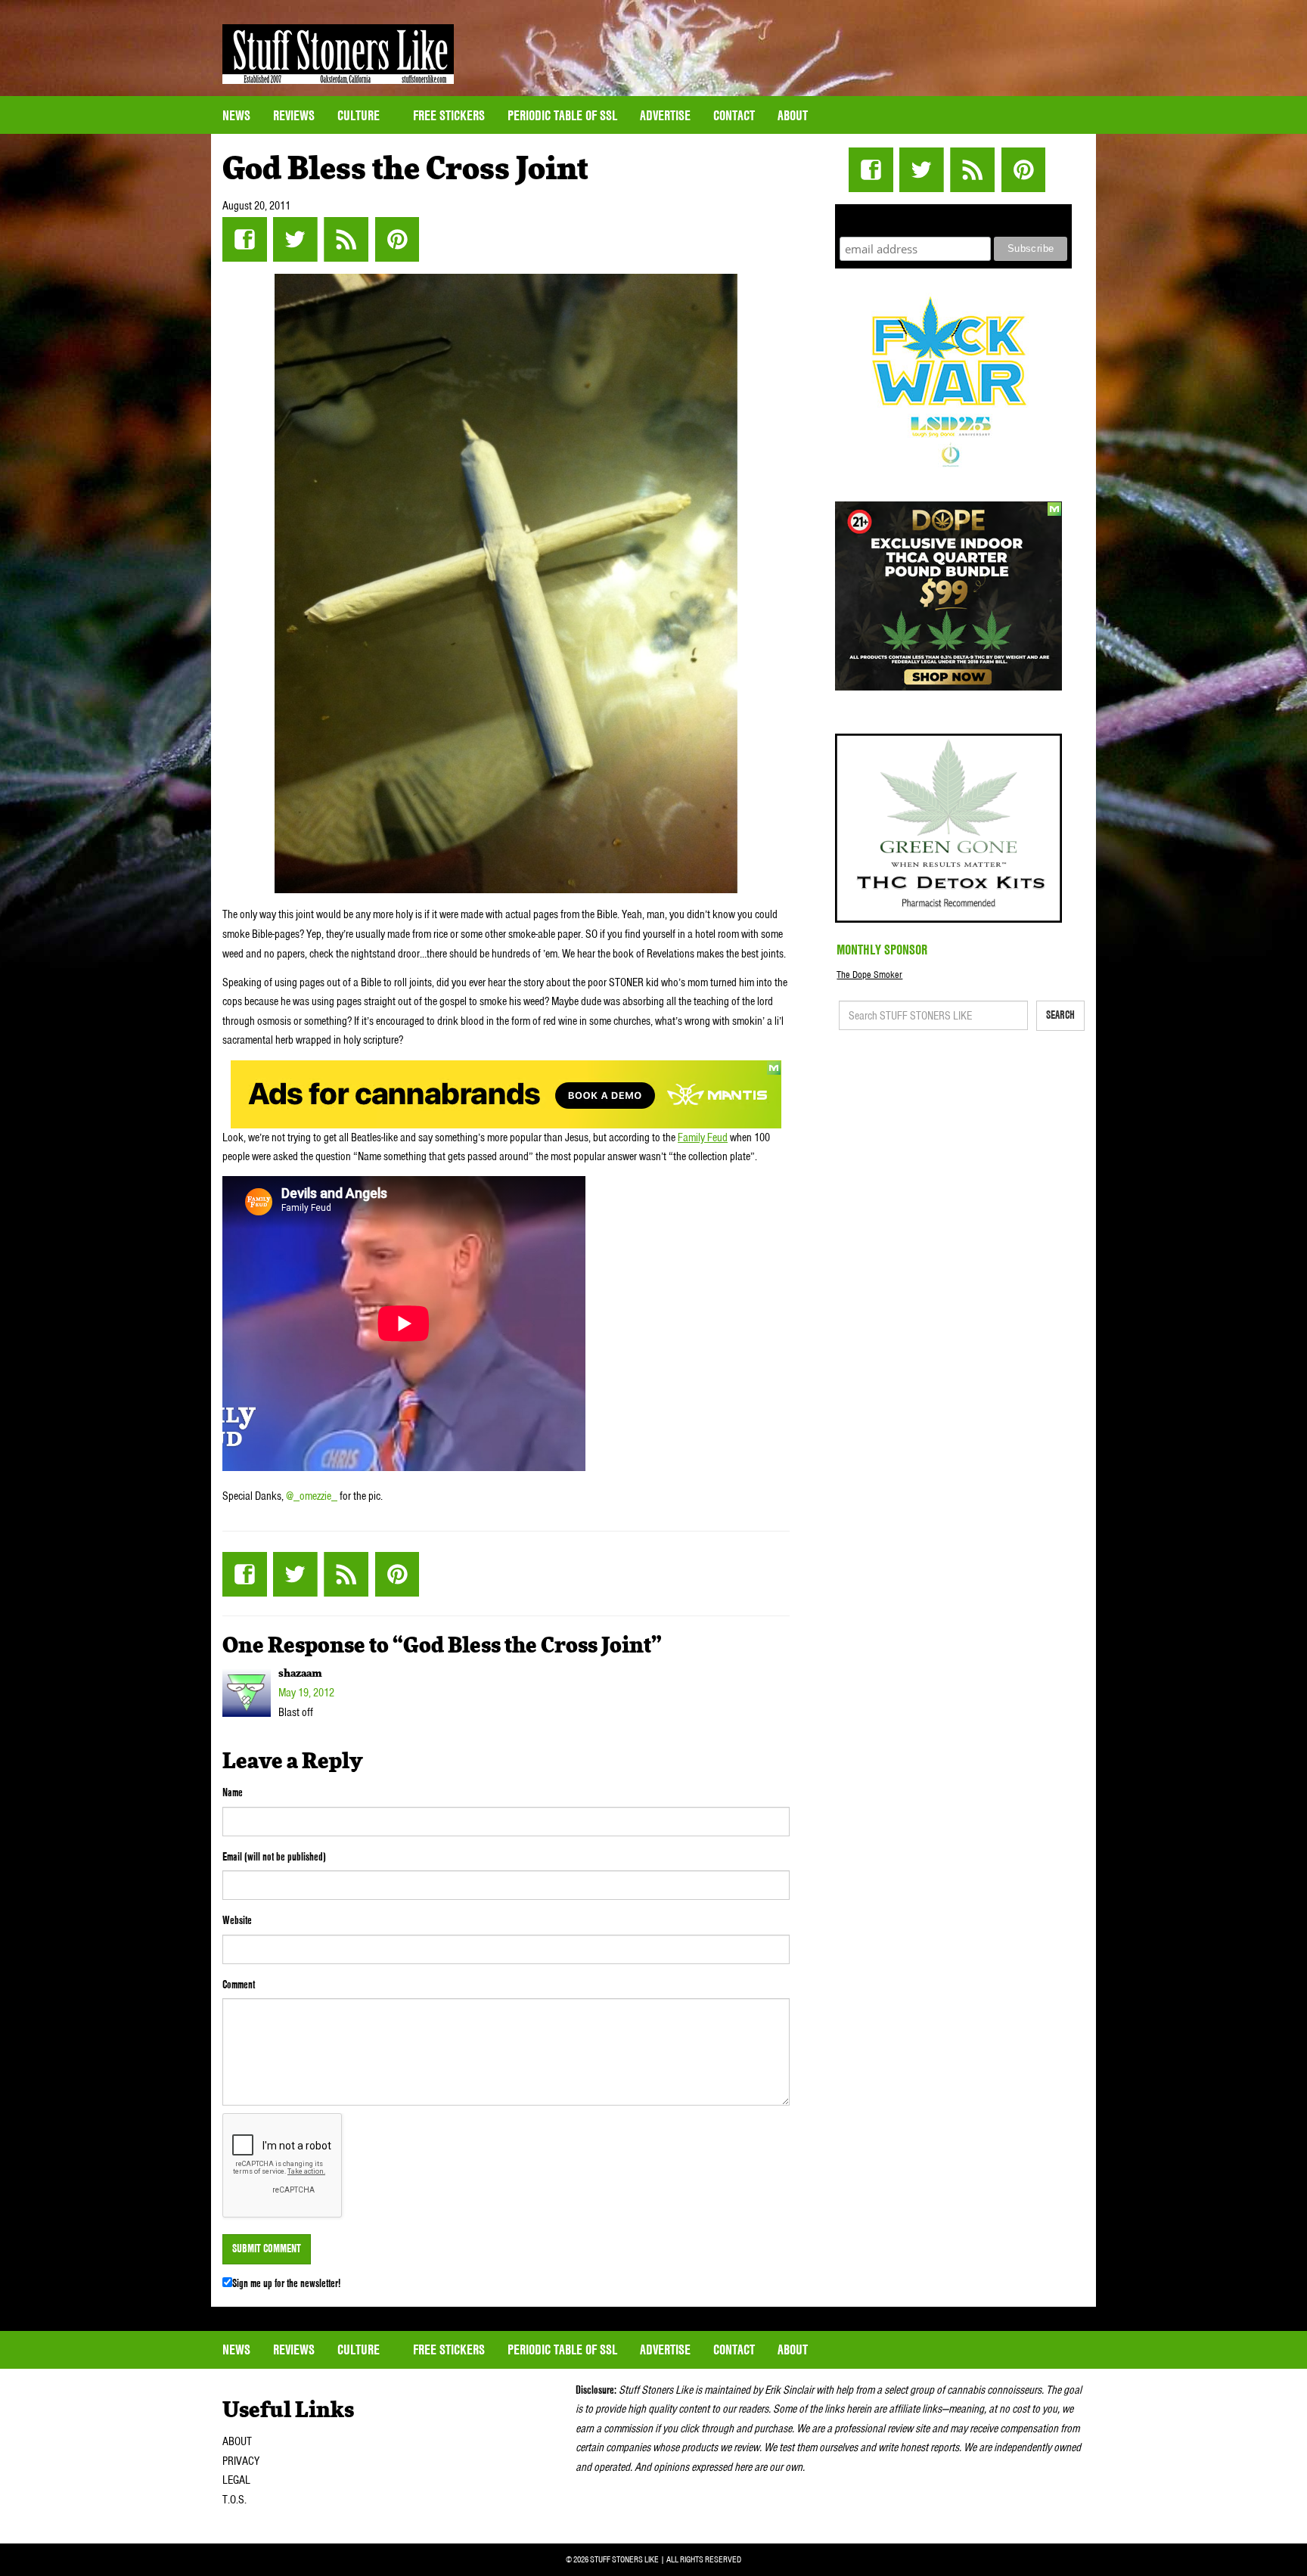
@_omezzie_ (313, 1496)
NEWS (236, 115)
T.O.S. (234, 2500)
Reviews (294, 115)
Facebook (245, 239)
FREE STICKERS (449, 115)
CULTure (360, 115)
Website (237, 1920)
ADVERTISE (665, 115)
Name (233, 1792)
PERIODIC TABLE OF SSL (562, 115)
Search (1060, 1015)
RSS (346, 239)
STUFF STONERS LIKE (338, 54)
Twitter (295, 239)
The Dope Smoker (869, 975)
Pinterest (397, 239)
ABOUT (237, 2441)
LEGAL (236, 2480)
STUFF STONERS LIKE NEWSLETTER (954, 218)
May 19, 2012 (306, 1693)
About (793, 115)
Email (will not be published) (274, 1857)
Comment (239, 1985)
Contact (734, 115)
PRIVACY (241, 2461)
